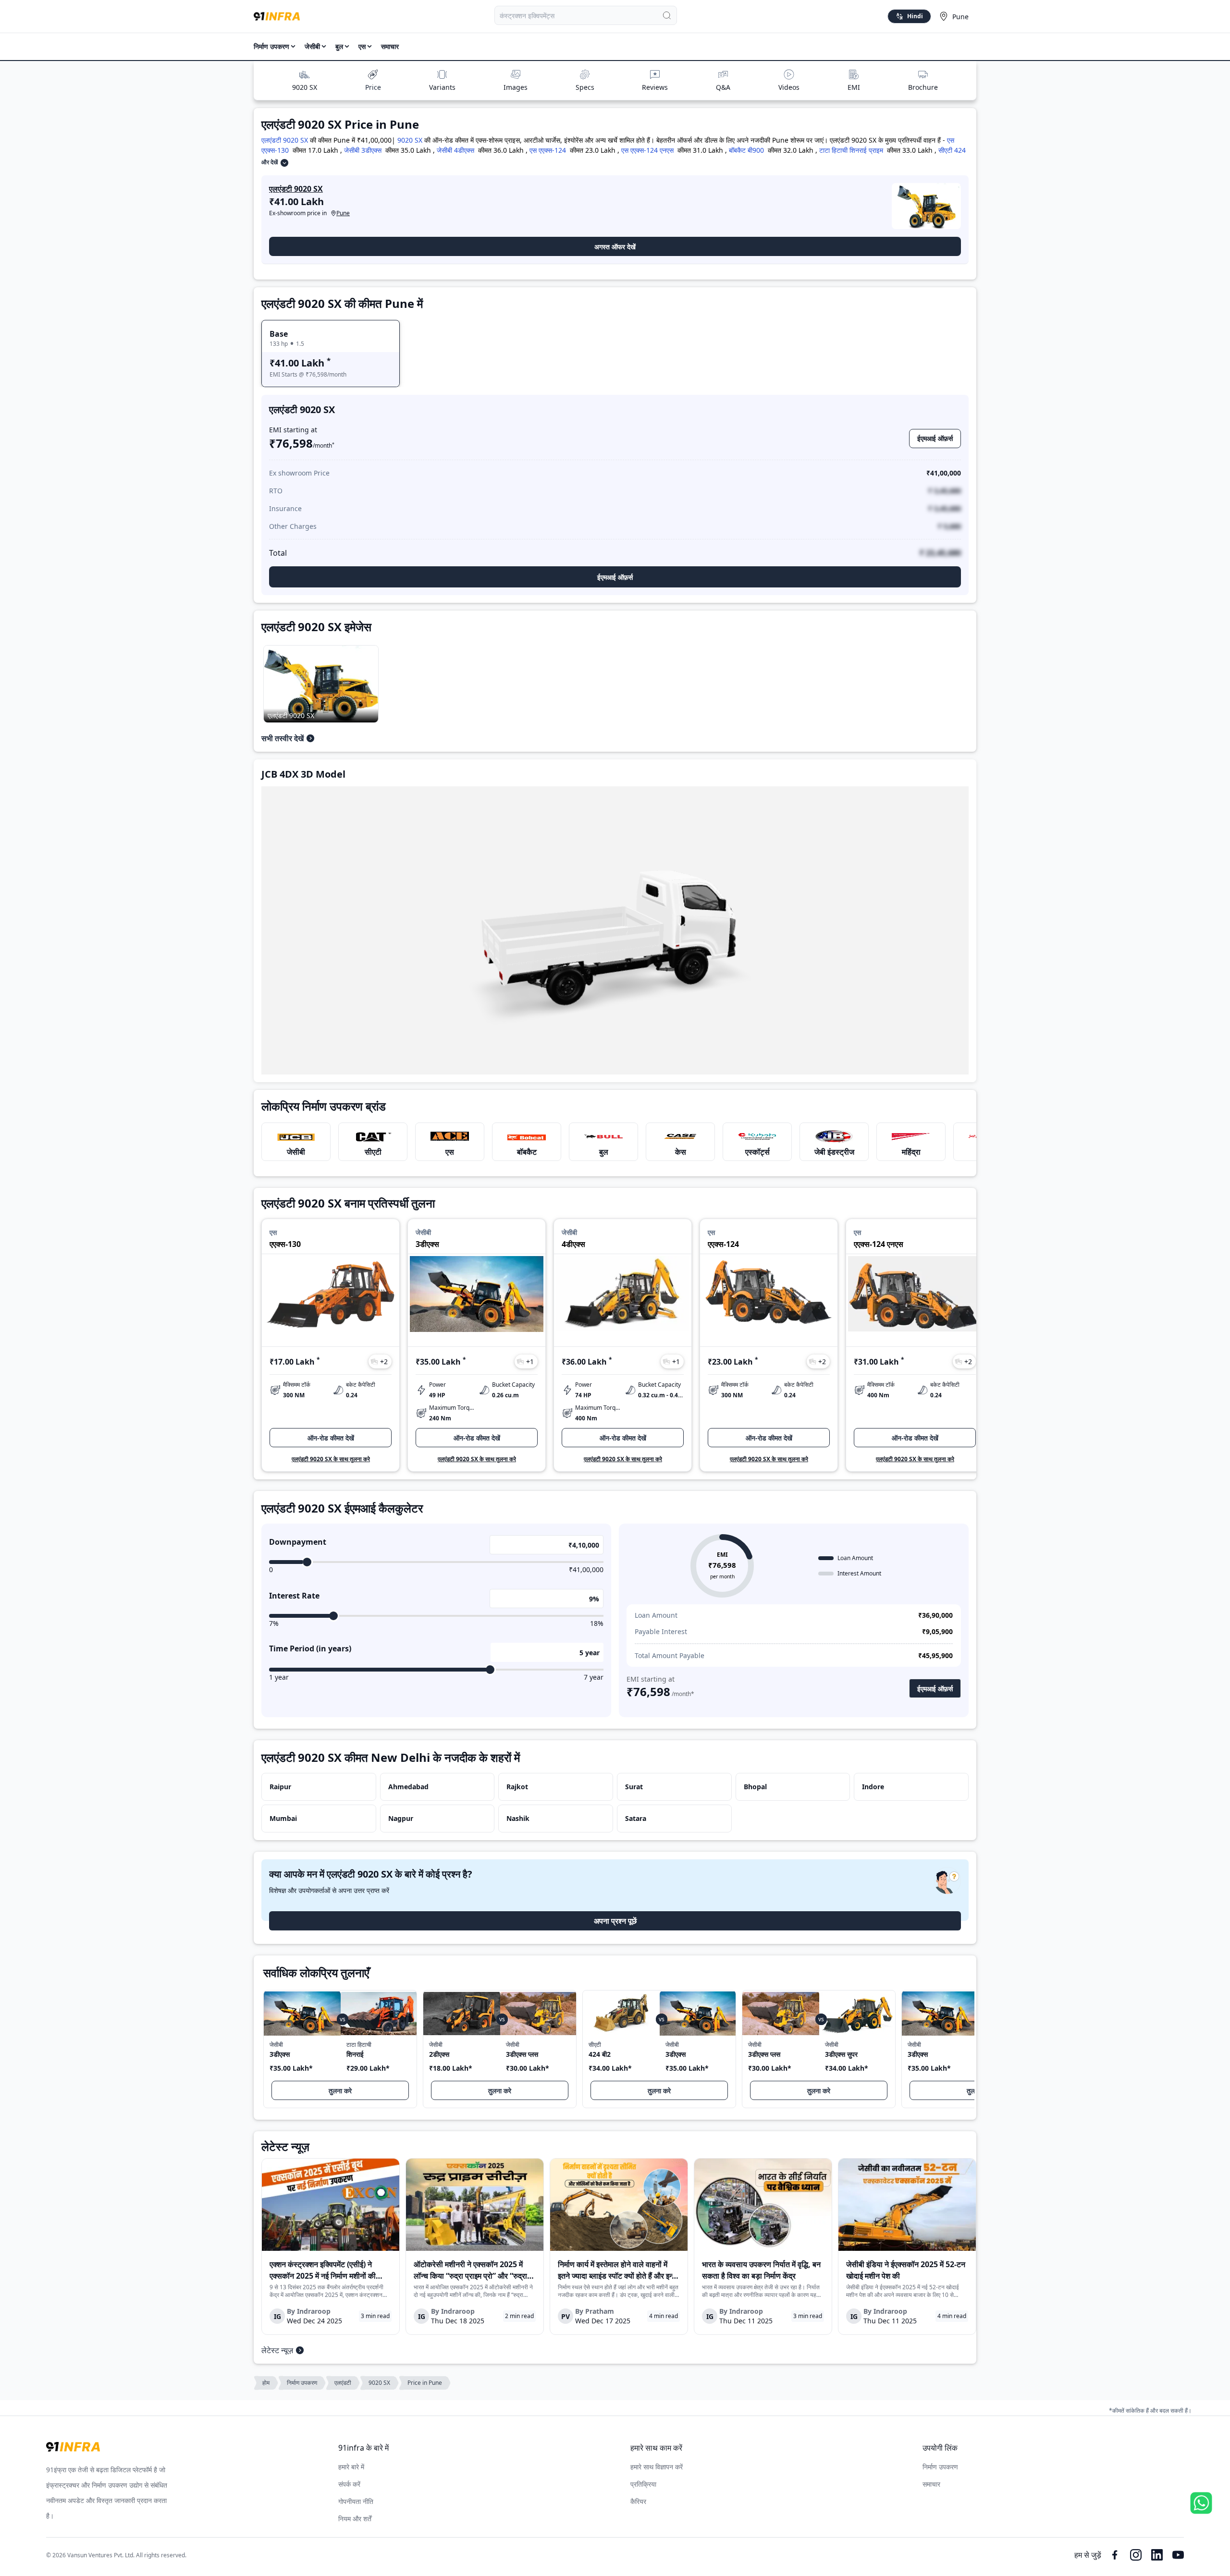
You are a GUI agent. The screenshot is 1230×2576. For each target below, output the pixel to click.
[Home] (277, 16)
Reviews (655, 87)
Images (516, 87)
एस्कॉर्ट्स (757, 1152)
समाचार (390, 46)
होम (266, 2383)
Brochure (923, 87)
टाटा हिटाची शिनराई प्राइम (851, 150)
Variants (442, 87)
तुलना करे (340, 2091)
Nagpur (401, 1818)
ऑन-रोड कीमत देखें (331, 1438)
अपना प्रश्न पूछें (615, 1921)
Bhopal (755, 1787)
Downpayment (298, 1542)
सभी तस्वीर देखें (283, 738)
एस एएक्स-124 (548, 150)
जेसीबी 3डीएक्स (363, 150)
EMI (854, 87)
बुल (604, 1152)
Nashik (518, 1818)
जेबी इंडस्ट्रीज (834, 1152)
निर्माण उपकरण (271, 46)
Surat (634, 1787)
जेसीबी (296, 1152)
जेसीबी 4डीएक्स (455, 150)
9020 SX (305, 87)
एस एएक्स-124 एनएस (647, 150)
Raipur (280, 1787)
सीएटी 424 (952, 150)
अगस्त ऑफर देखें (615, 247)
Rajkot (517, 1787)
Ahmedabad (408, 1787)
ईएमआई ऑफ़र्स (935, 438)
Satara (636, 1818)
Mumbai (283, 1818)
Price (373, 87)
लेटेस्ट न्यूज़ (277, 2350)
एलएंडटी (343, 2383)
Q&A (723, 87)
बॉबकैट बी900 (746, 150)
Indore (873, 1787)
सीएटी (373, 1152)
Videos (789, 87)
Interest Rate (294, 1596)
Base (279, 334)
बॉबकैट (527, 1152)
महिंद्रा (911, 1152)
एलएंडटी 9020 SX (285, 140)
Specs (585, 87)
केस (681, 1152)
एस (450, 1152)
